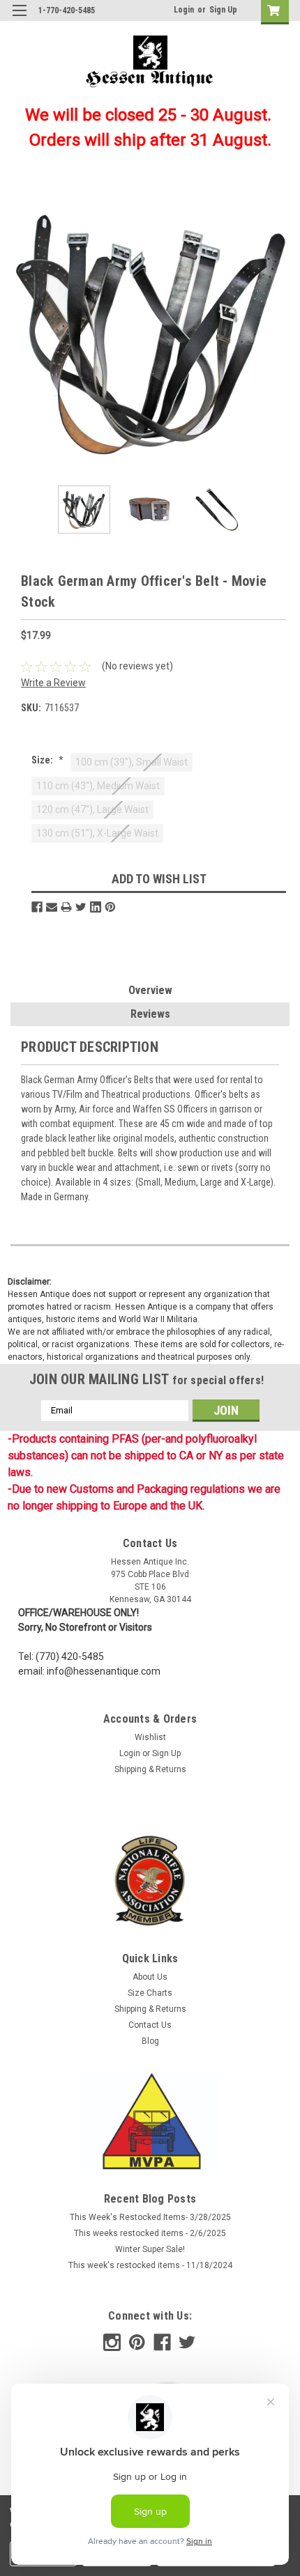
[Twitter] (81, 907)
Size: (47, 760)
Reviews (150, 1014)
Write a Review (53, 683)
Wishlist (150, 1737)
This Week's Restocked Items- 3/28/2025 (150, 2217)
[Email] (52, 907)
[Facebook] (37, 907)
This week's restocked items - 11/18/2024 (150, 2265)
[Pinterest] (110, 907)
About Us (150, 1977)
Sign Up (223, 10)
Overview (150, 990)
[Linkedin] (96, 907)
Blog (150, 2041)
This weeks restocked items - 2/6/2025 (150, 2233)
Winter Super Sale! (150, 2249)
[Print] (66, 907)
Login (184, 10)
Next (279, 334)
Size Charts (150, 1993)
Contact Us (150, 2025)
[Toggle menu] (19, 19)
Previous (21, 334)
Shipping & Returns (150, 1769)
